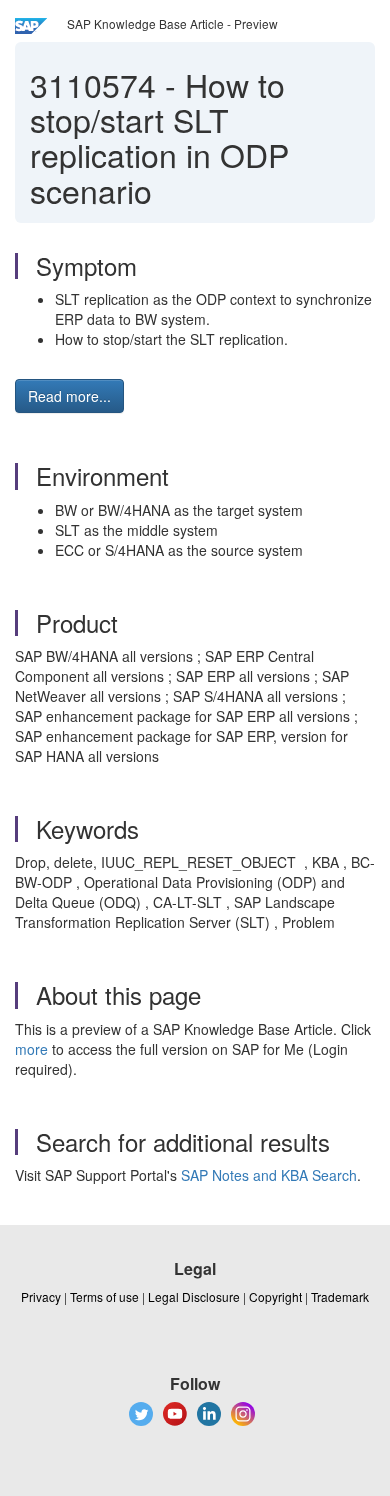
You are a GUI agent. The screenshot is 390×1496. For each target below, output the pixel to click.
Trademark (340, 1296)
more (31, 1049)
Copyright (275, 1296)
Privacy (41, 1296)
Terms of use (104, 1296)
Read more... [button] (69, 396)
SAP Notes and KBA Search (269, 1175)
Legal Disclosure (194, 1296)
